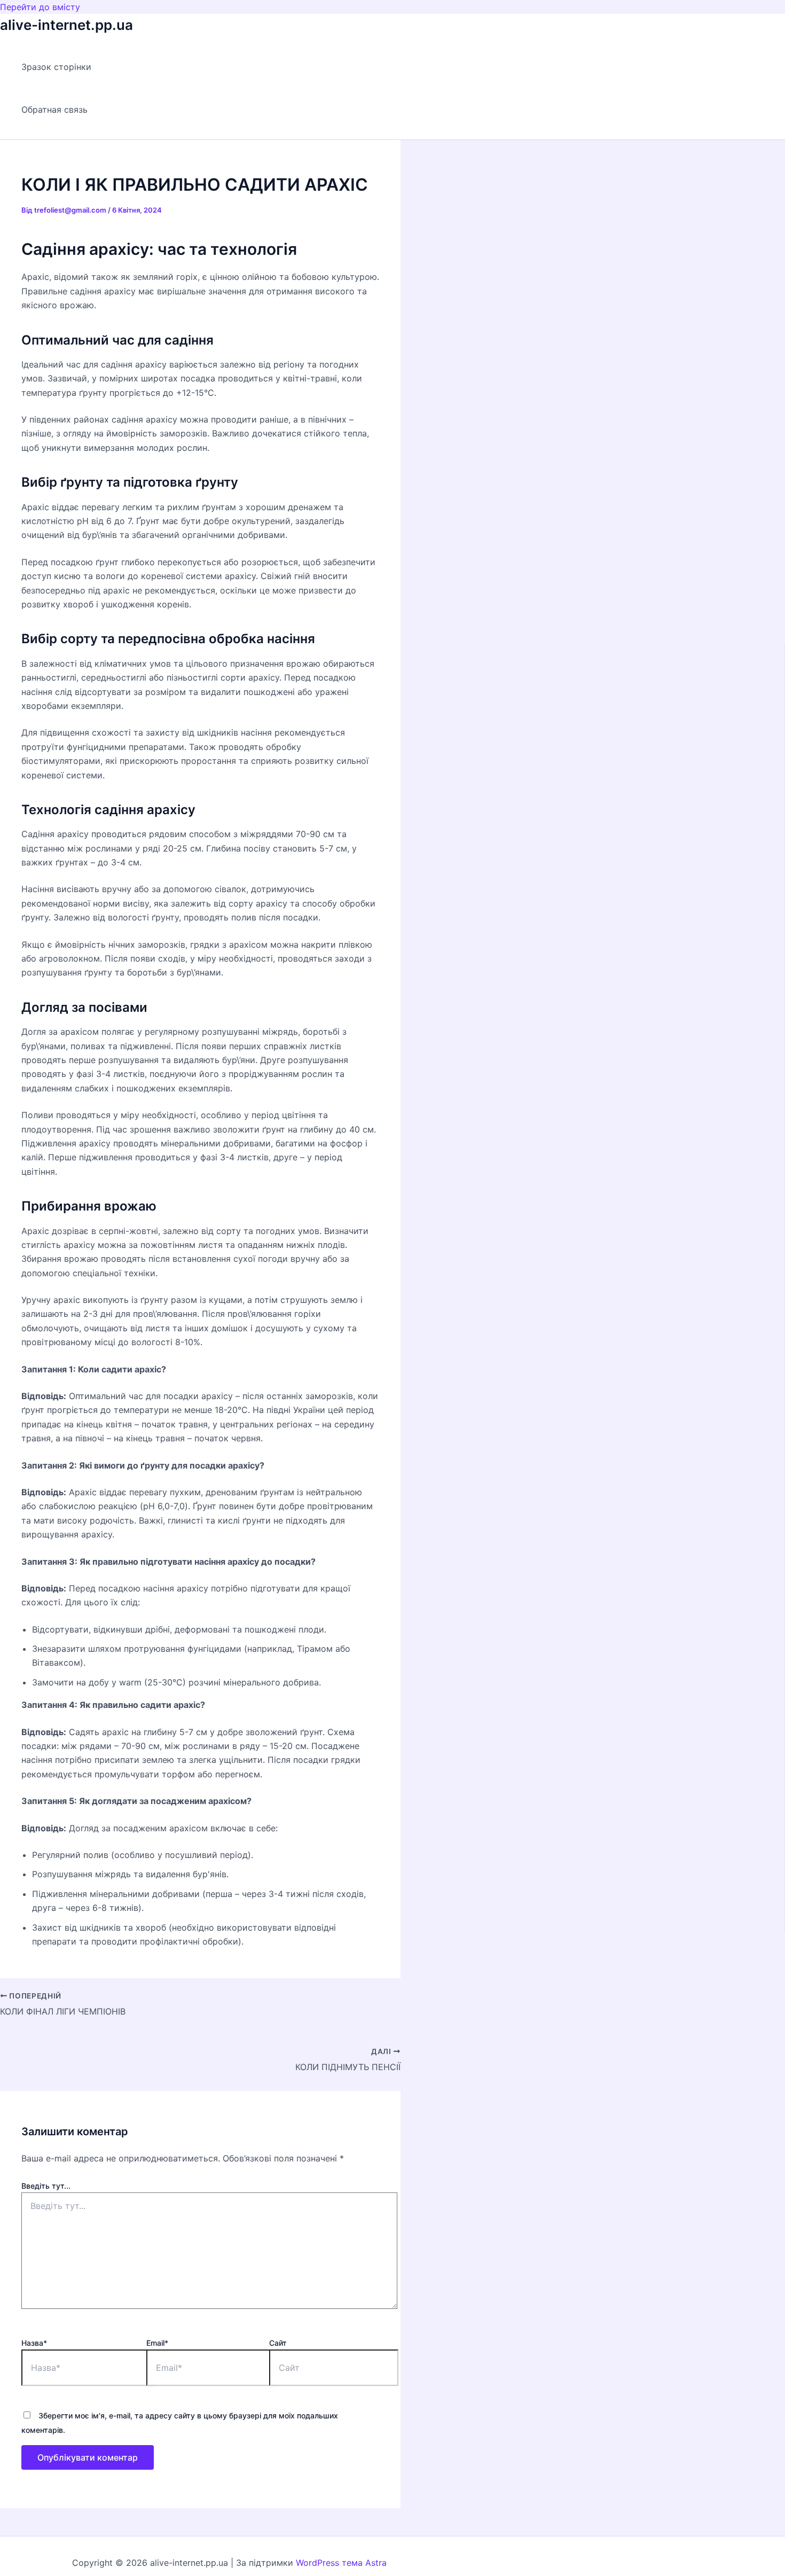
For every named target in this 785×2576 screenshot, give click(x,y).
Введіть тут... (46, 2186)
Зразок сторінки (56, 67)
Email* (157, 2343)
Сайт (278, 2343)
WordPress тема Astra (341, 2563)
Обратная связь (54, 110)
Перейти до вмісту (40, 7)
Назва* (34, 2343)
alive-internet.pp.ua (66, 25)
